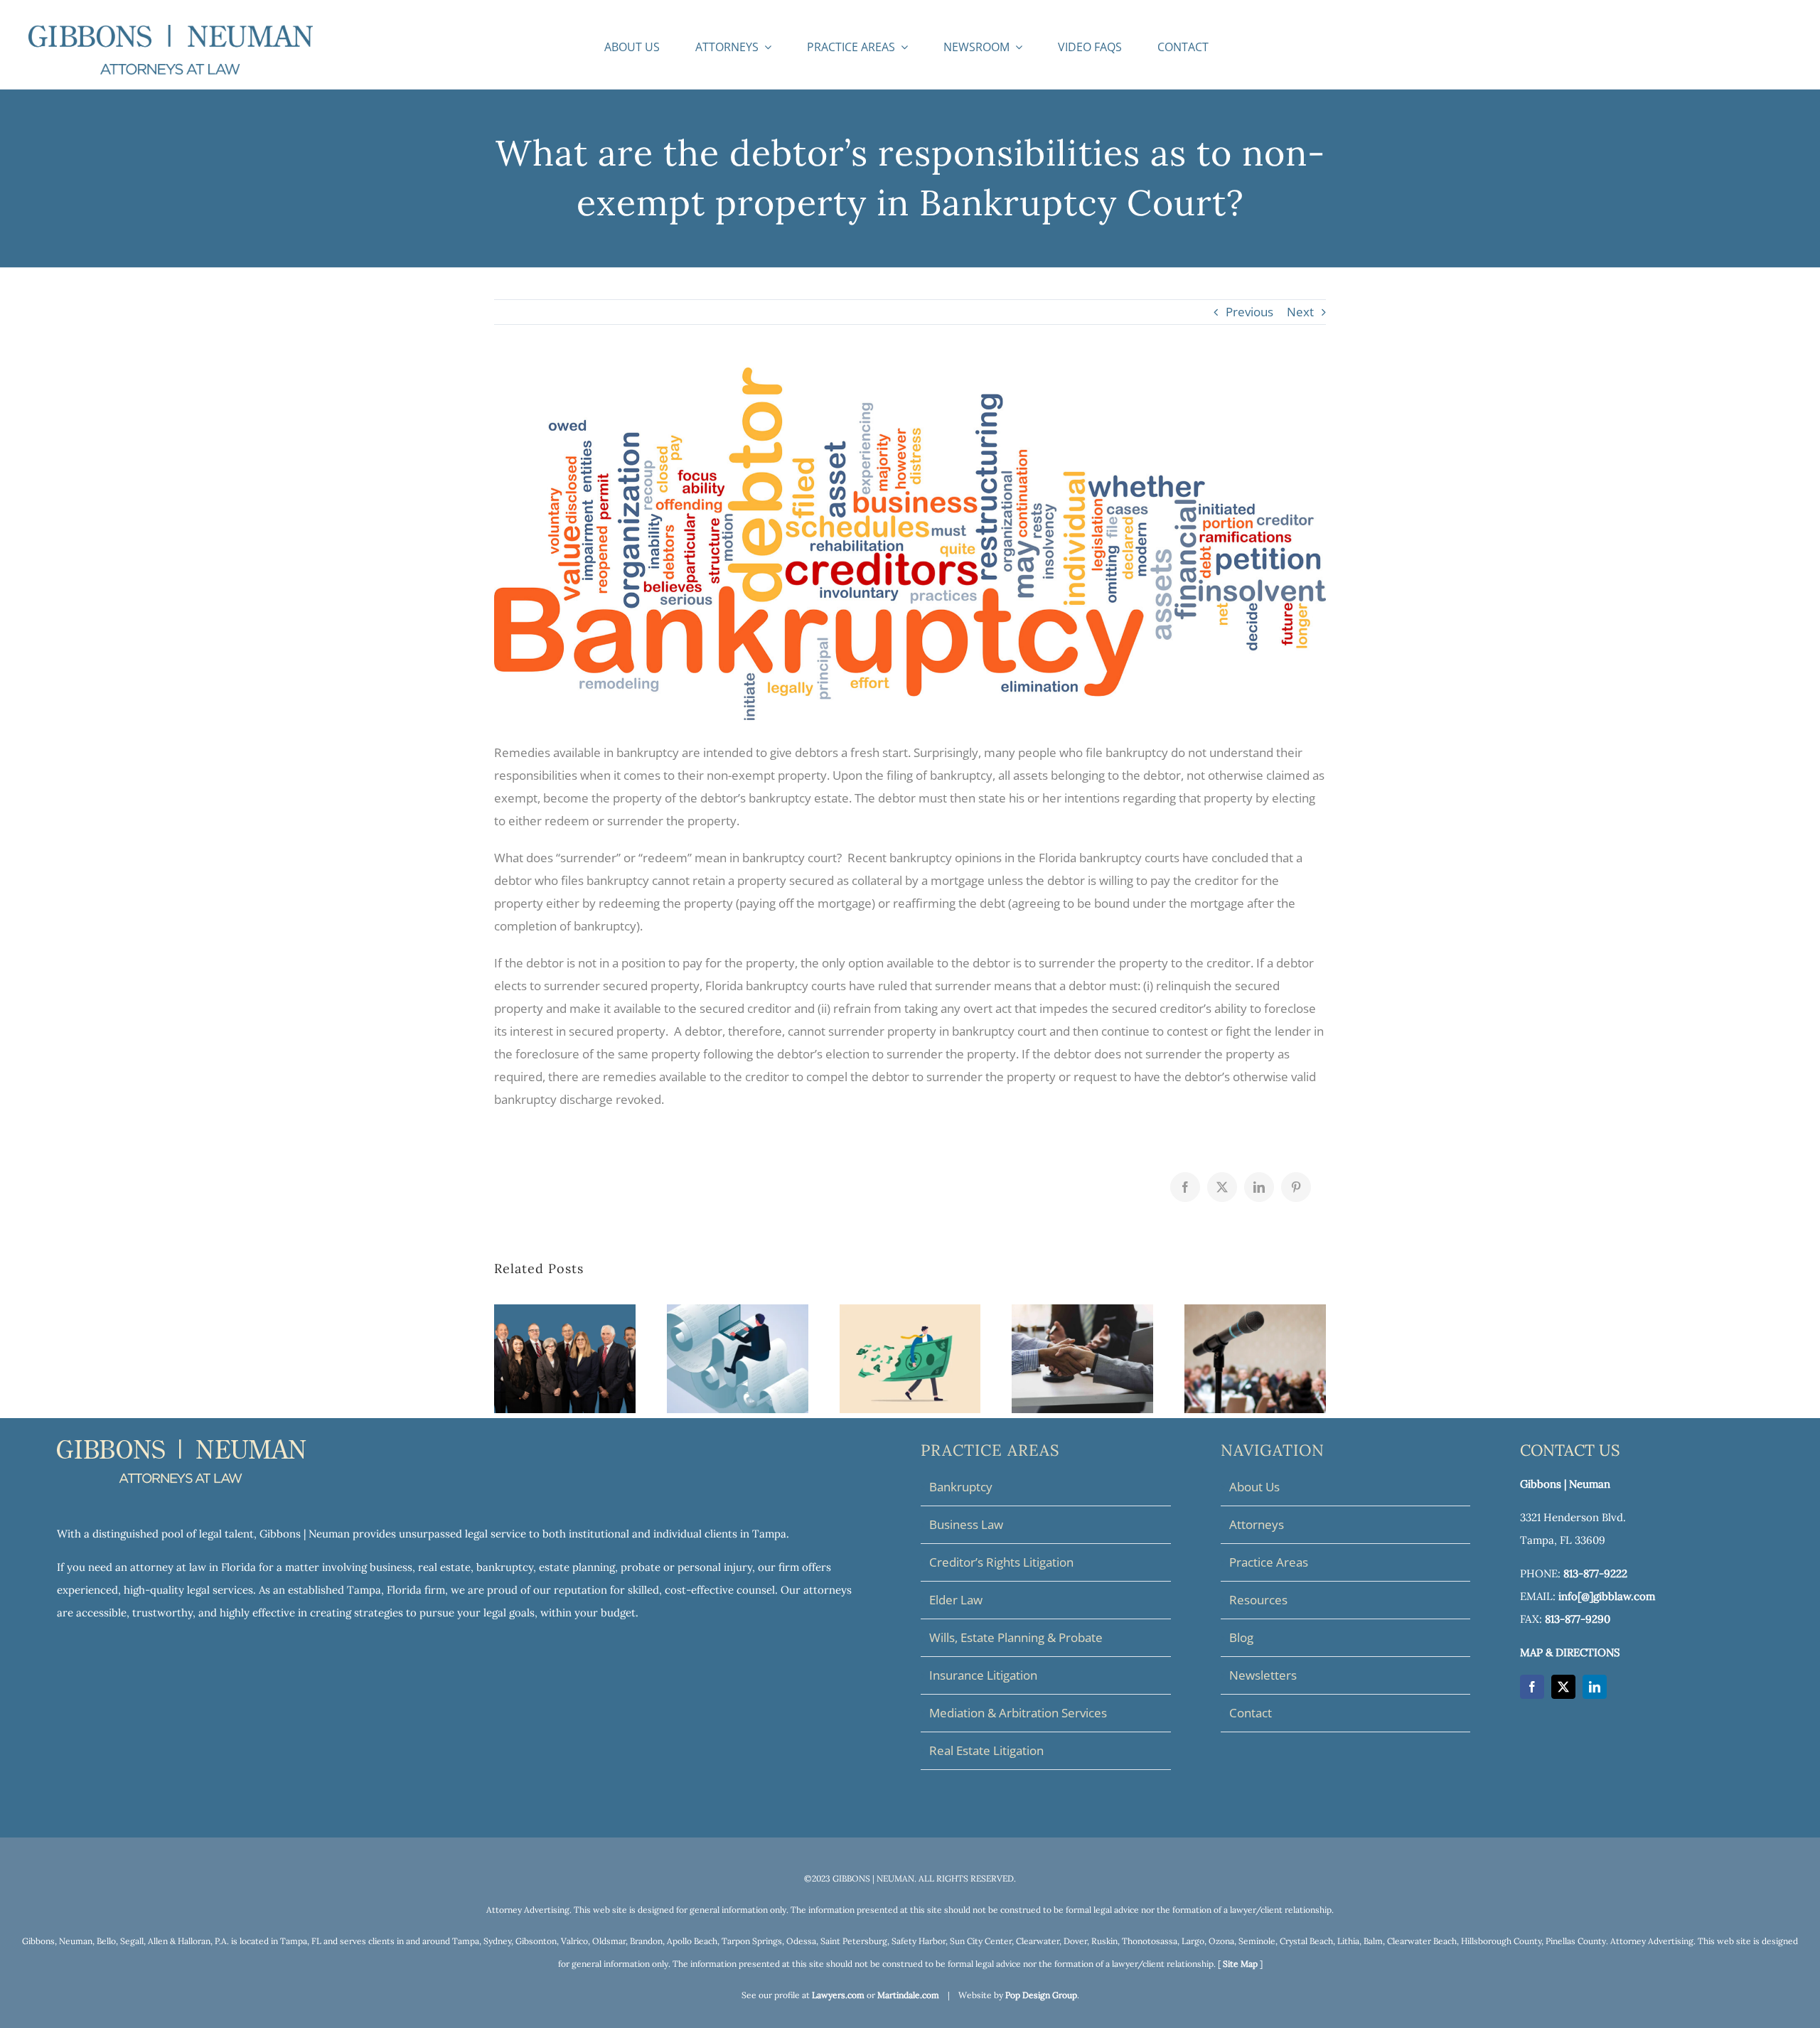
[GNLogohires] (171, 31)
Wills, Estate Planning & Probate (1016, 1637)
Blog (1241, 1637)
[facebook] (1532, 1687)
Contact (1251, 1713)
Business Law (966, 1524)
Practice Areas (1269, 1562)
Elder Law (956, 1600)
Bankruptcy (961, 1487)
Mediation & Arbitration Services (1018, 1713)
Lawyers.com (838, 1995)
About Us (1254, 1487)
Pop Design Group (1041, 1995)
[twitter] (1563, 1687)
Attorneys (1257, 1524)
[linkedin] (1595, 1687)
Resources (1258, 1600)
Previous (1249, 312)
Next (1300, 312)
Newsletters (1263, 1675)
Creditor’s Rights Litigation (1001, 1562)
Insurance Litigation (983, 1675)
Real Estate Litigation (986, 1750)
